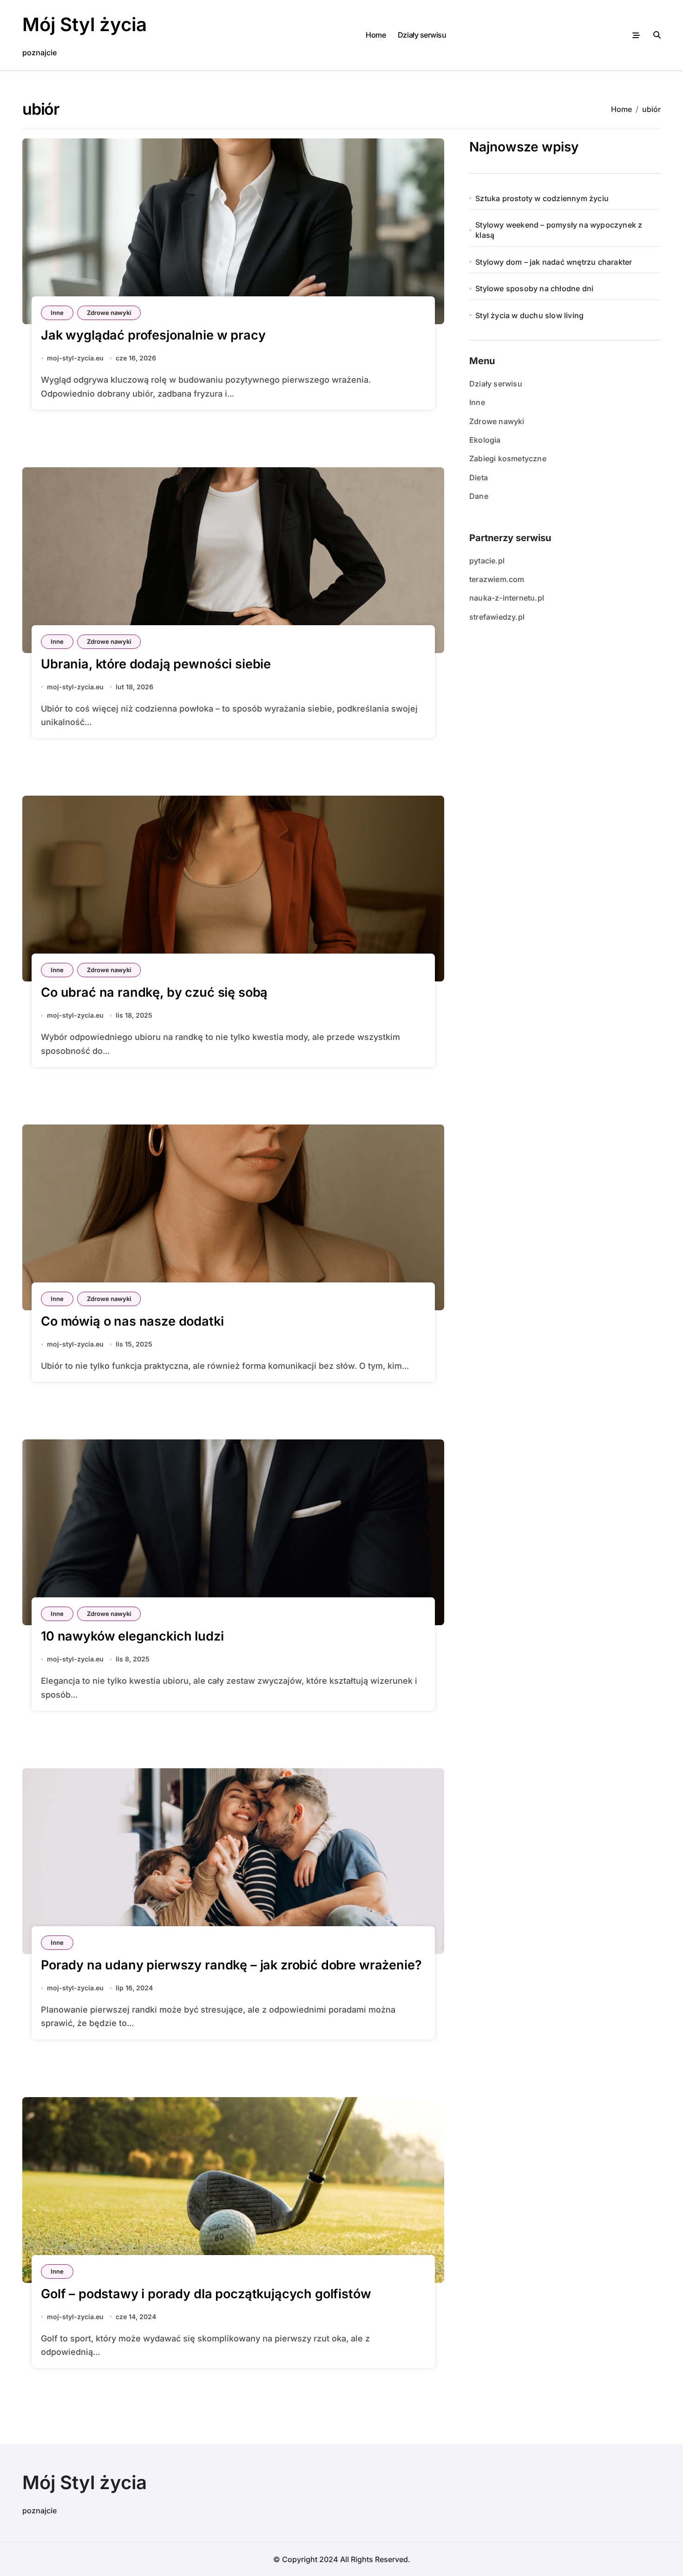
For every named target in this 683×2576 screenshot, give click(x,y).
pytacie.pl (487, 561)
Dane (479, 496)
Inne (57, 313)
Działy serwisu (422, 35)
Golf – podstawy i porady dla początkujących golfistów (206, 2294)
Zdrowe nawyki (109, 313)
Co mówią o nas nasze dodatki (132, 1321)
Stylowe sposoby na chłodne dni (534, 288)
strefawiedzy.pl (497, 617)
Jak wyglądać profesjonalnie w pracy (153, 335)
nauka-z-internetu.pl (507, 598)
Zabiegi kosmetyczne (508, 458)
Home (376, 35)
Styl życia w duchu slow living (529, 315)
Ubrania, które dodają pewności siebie (156, 664)
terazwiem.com (497, 579)
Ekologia (485, 440)
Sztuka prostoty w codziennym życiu (542, 198)
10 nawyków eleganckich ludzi (132, 1636)
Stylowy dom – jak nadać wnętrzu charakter (554, 262)
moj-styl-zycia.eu (75, 358)
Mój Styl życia (85, 24)
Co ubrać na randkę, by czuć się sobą (154, 992)
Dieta (479, 477)
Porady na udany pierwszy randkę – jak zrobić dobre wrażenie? (231, 1965)
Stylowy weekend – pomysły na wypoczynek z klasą (559, 230)
